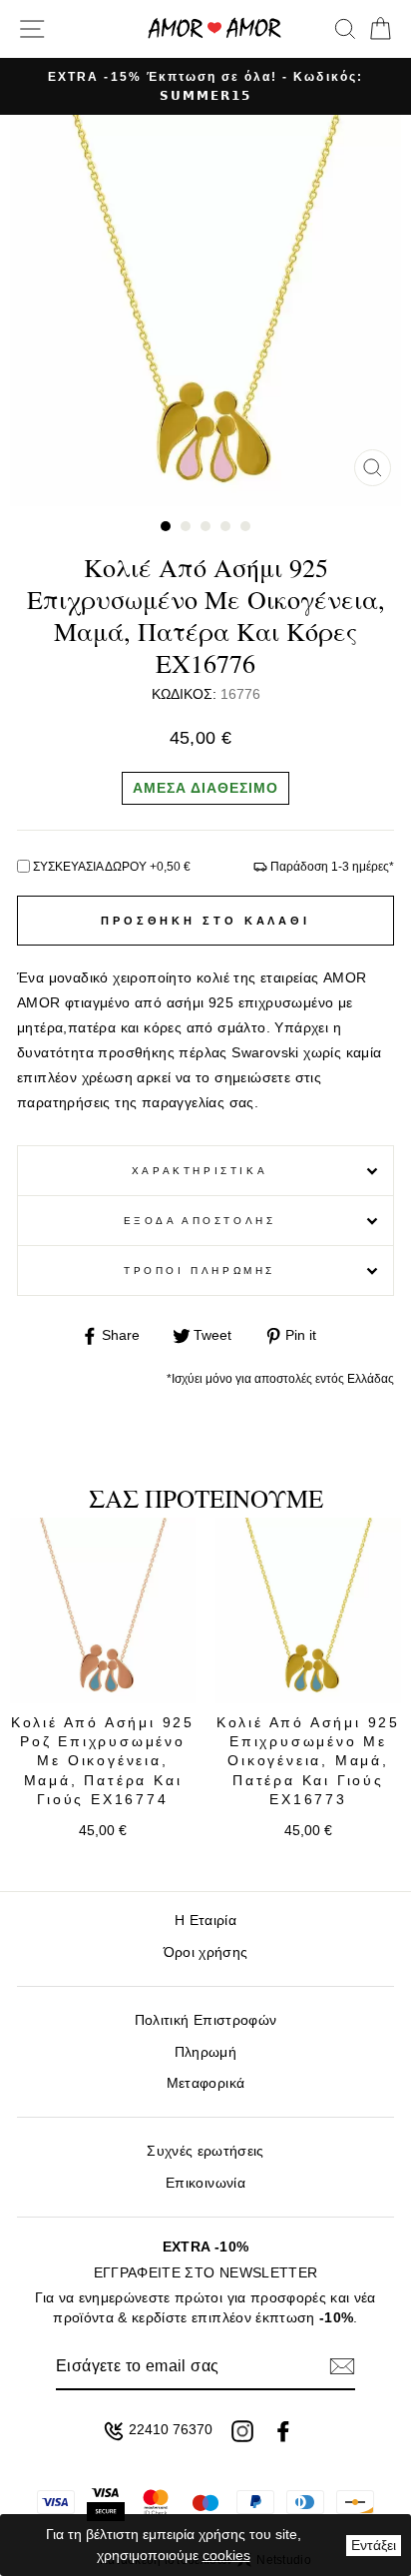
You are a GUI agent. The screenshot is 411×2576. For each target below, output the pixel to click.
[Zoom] (373, 468)
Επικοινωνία (205, 2183)
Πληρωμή (205, 2052)
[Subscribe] (342, 2366)
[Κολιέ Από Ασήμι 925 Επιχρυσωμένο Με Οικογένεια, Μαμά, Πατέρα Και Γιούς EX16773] (308, 1610)
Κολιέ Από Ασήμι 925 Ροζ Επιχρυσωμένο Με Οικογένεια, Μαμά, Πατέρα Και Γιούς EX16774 (103, 1761)
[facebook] (283, 2431)
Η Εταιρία (205, 1921)
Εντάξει (374, 2545)
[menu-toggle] (32, 29)
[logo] (214, 28)
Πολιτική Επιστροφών (205, 2020)
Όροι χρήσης (206, 1952)
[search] (345, 29)
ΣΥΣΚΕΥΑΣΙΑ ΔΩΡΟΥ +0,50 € (112, 867)
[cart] (377, 29)
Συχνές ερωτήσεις (205, 2151)
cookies (226, 2555)
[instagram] (242, 2431)
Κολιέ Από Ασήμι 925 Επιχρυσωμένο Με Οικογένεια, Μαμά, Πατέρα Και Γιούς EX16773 (308, 1761)
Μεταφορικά (205, 2083)
